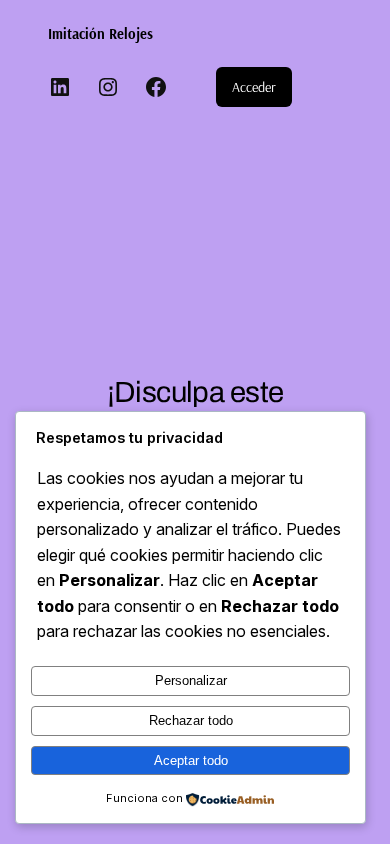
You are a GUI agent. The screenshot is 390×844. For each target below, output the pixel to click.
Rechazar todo (191, 720)
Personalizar (191, 680)
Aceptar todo (191, 760)
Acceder (254, 87)
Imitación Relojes (100, 34)
